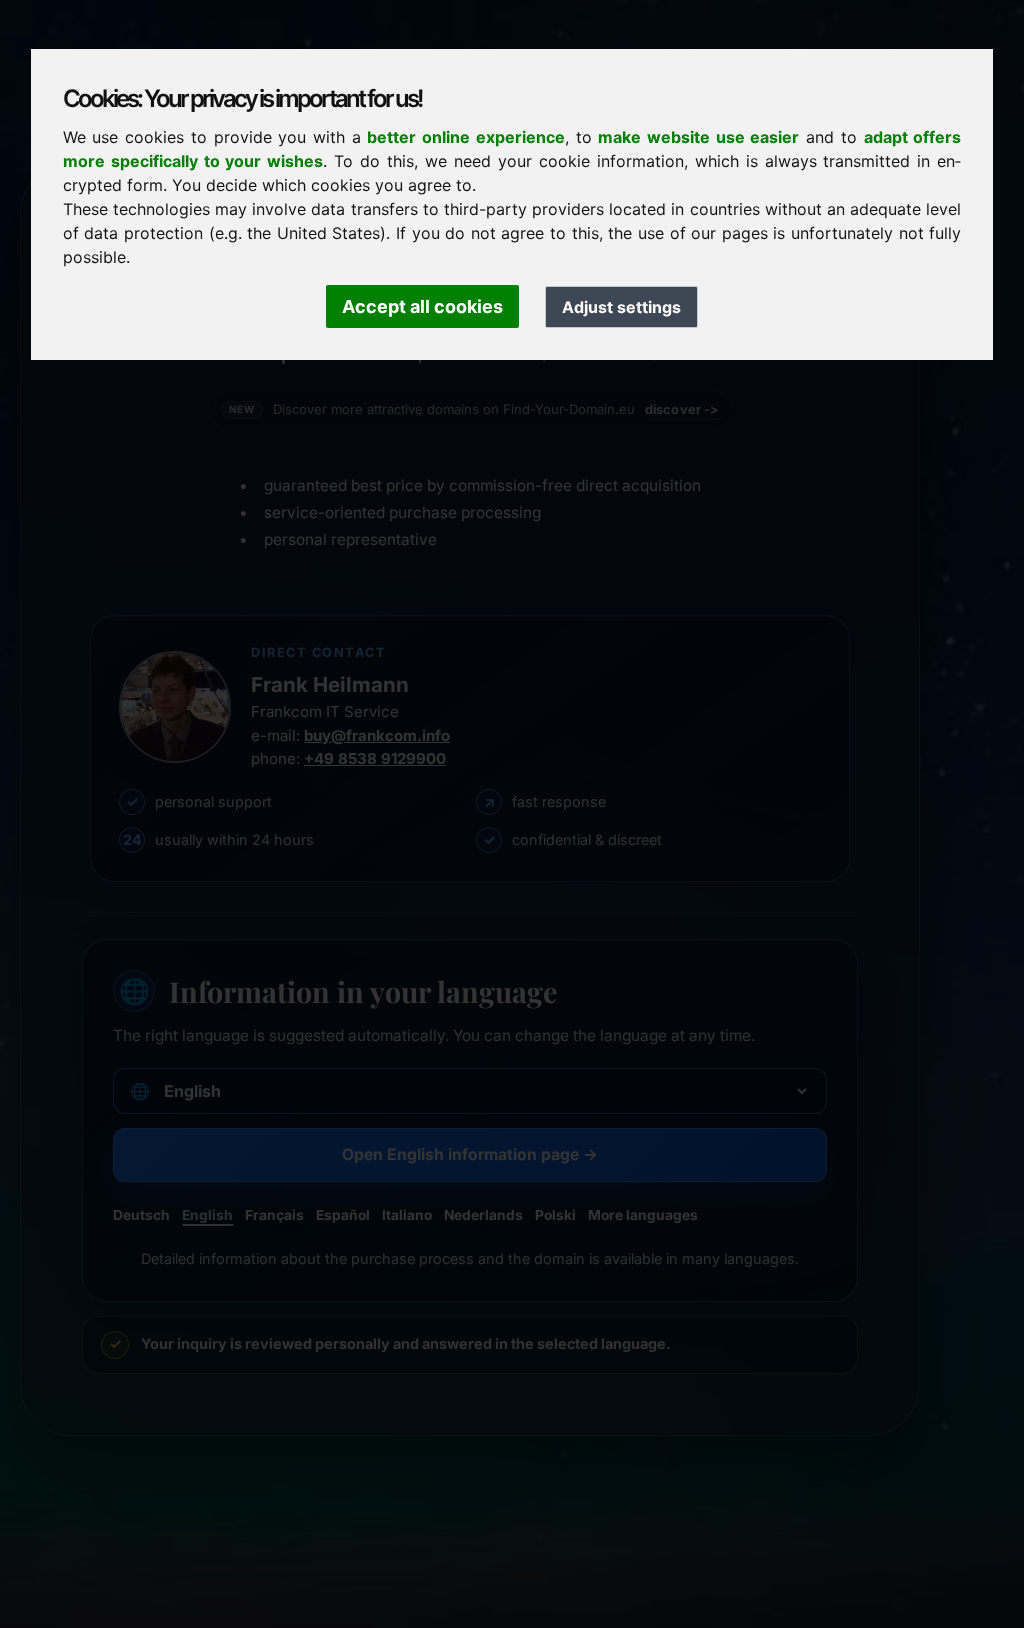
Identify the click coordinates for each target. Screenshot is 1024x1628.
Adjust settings (621, 307)
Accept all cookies (422, 306)
